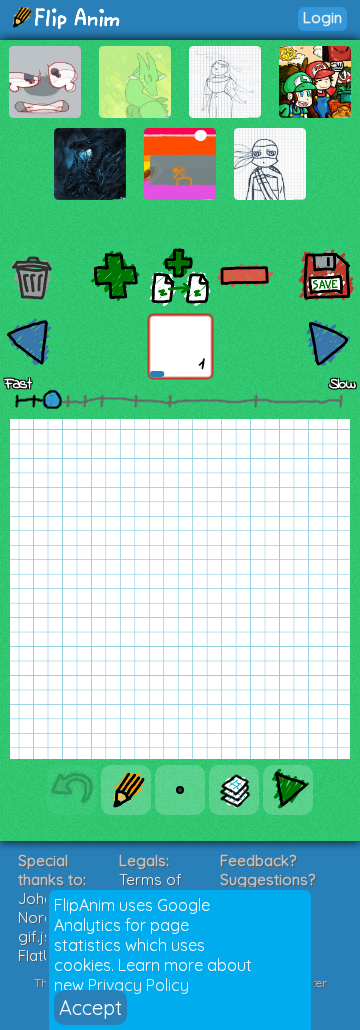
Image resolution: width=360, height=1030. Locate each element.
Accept (90, 1007)
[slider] (52, 399)
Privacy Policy (138, 985)
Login (322, 17)
